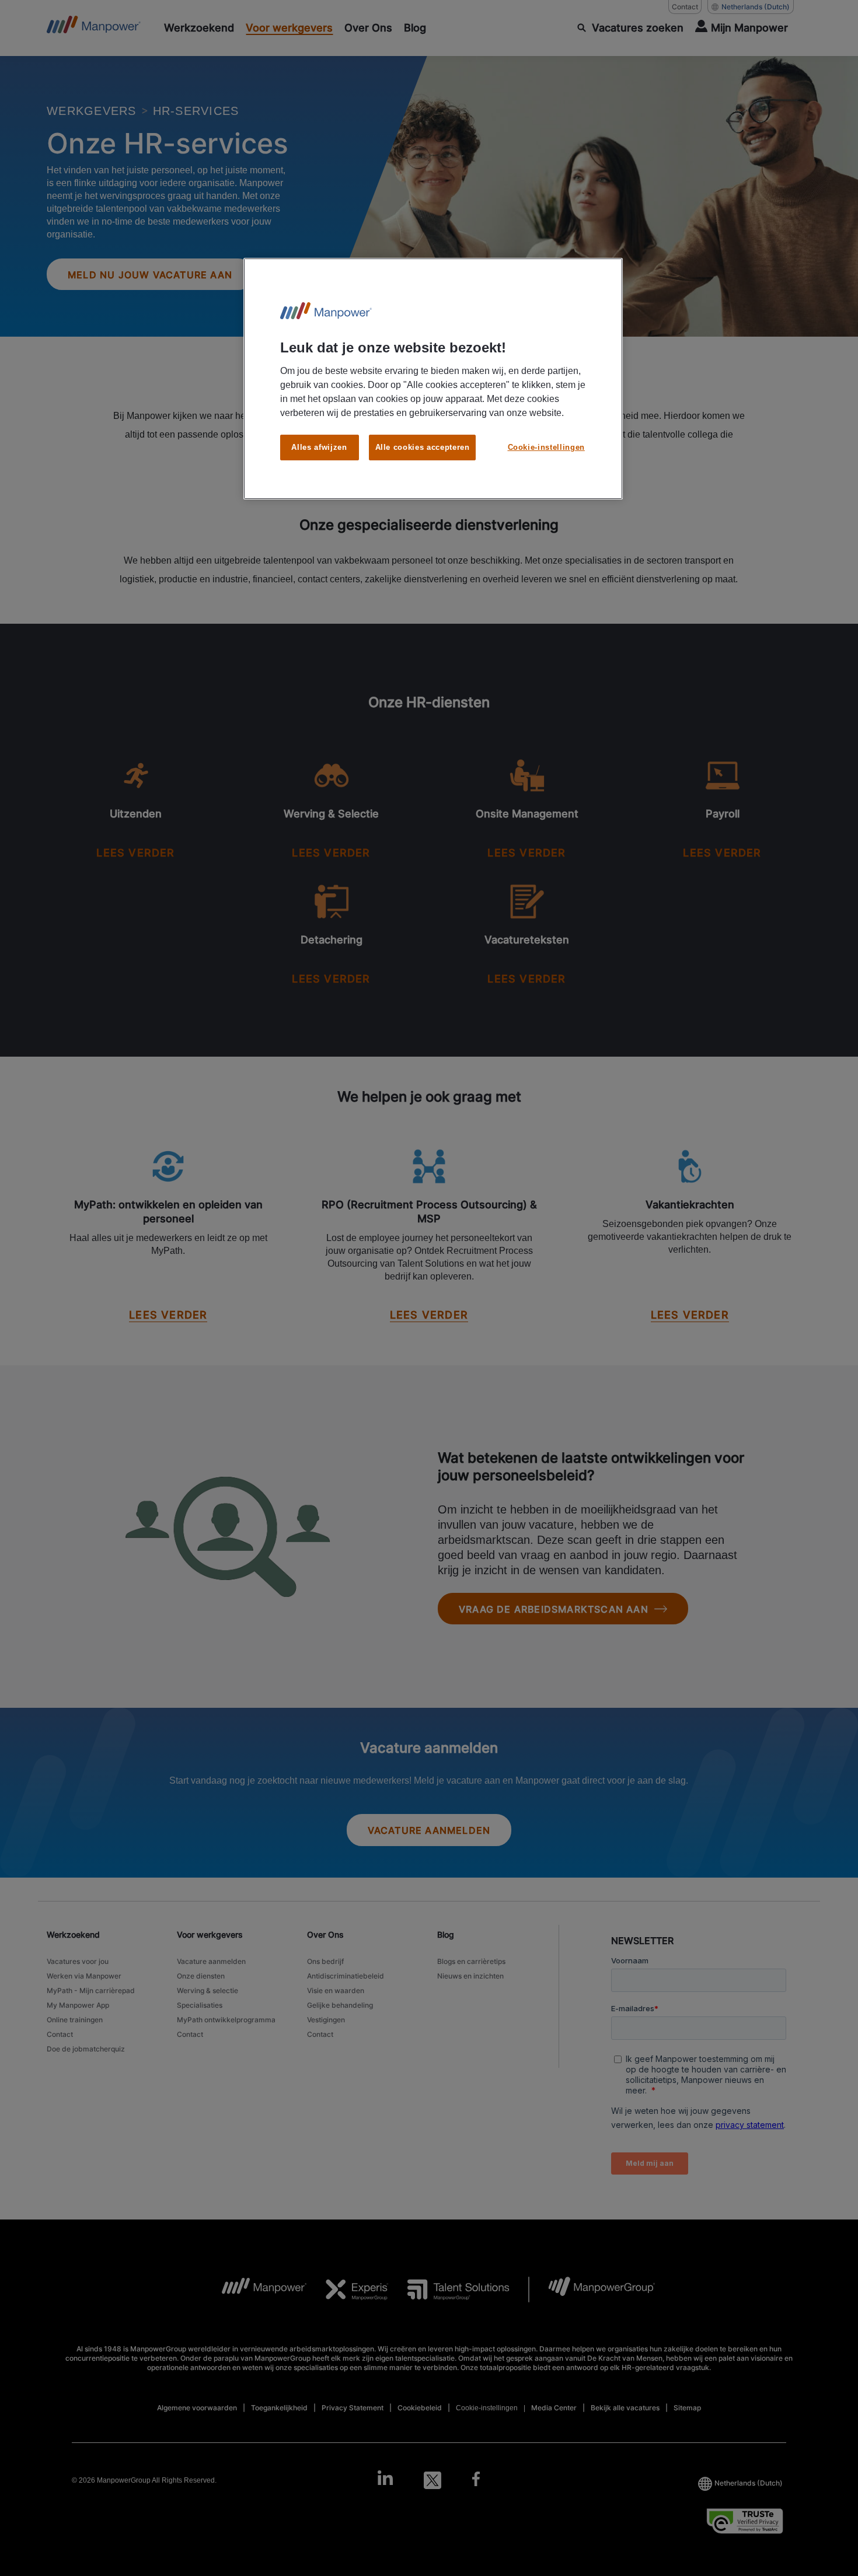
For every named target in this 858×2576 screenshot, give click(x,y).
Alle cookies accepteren (423, 447)
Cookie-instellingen (546, 447)
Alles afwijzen (319, 447)
